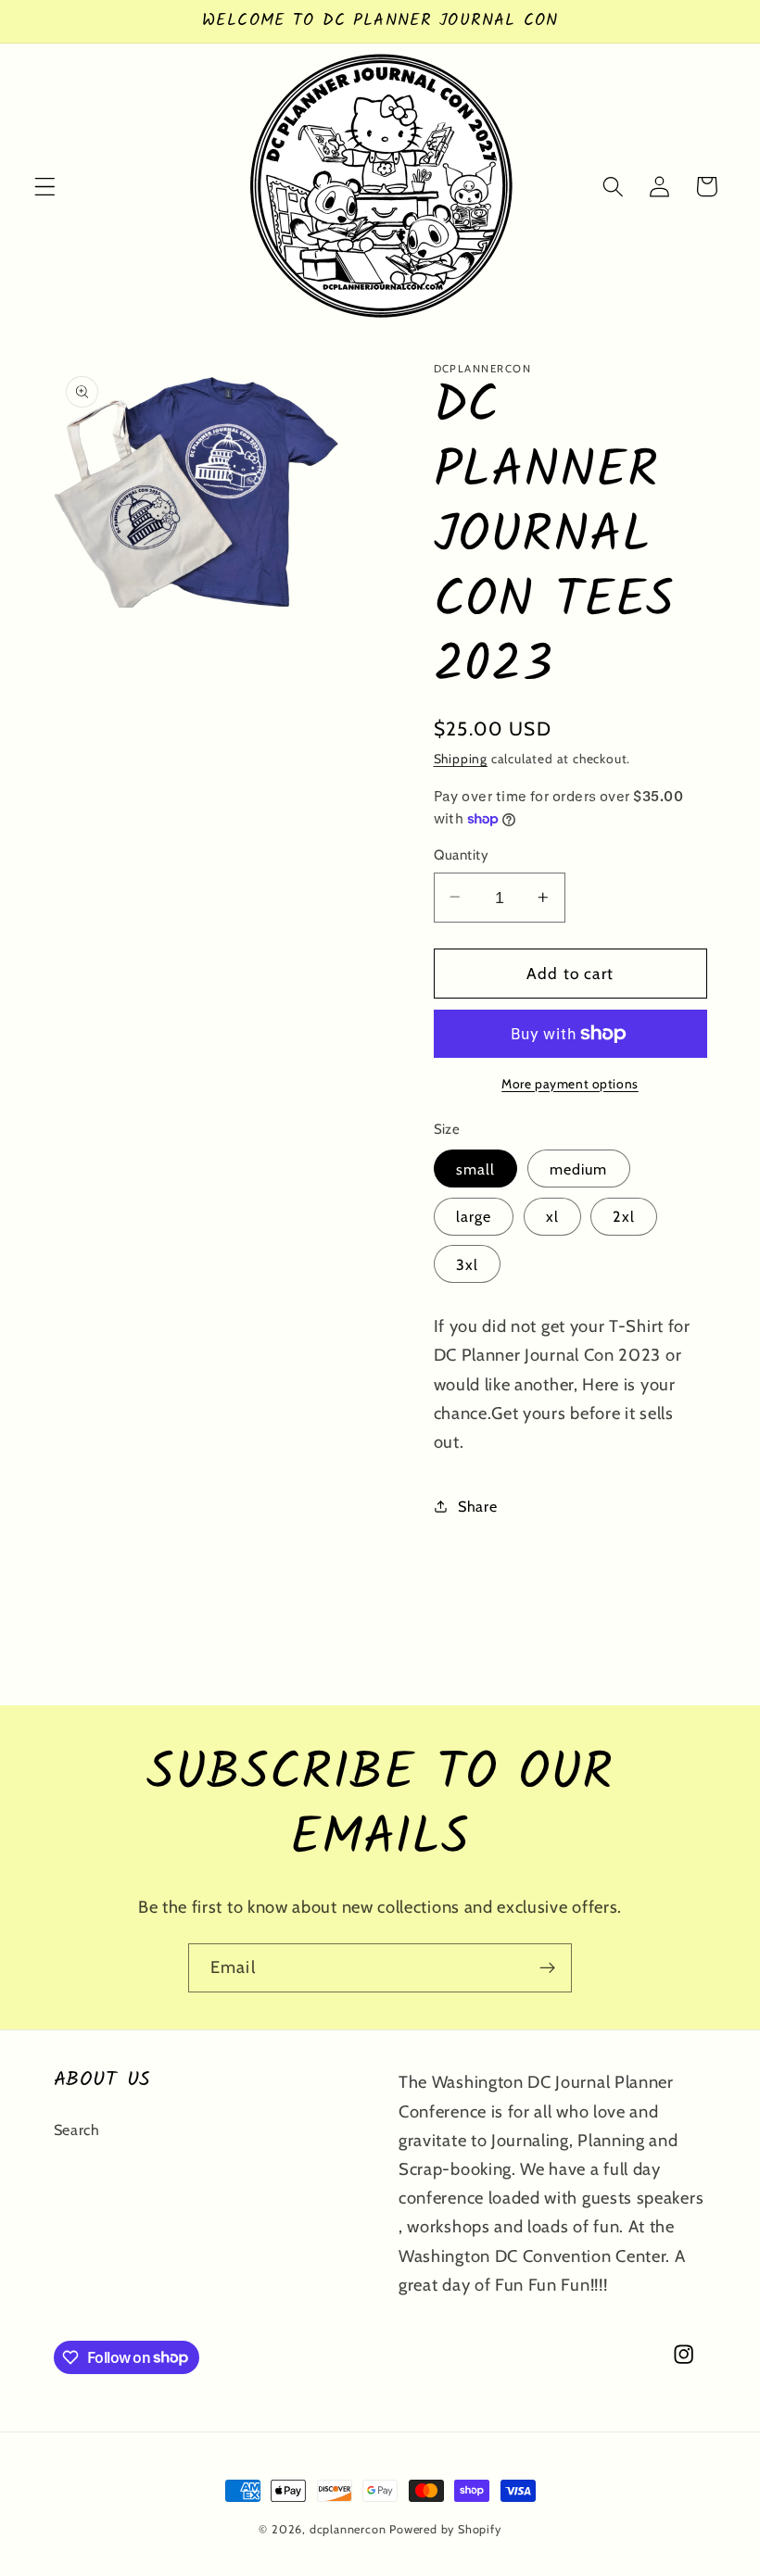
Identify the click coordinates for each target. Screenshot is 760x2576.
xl (552, 1216)
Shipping (461, 759)
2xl (623, 1216)
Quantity (462, 855)
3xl (467, 1264)
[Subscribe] (547, 1968)
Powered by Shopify (445, 2529)
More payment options (570, 1084)
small (476, 1169)
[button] (45, 187)
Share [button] (477, 1506)
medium (579, 1169)
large (474, 1216)
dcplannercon (348, 2529)
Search (77, 2130)
